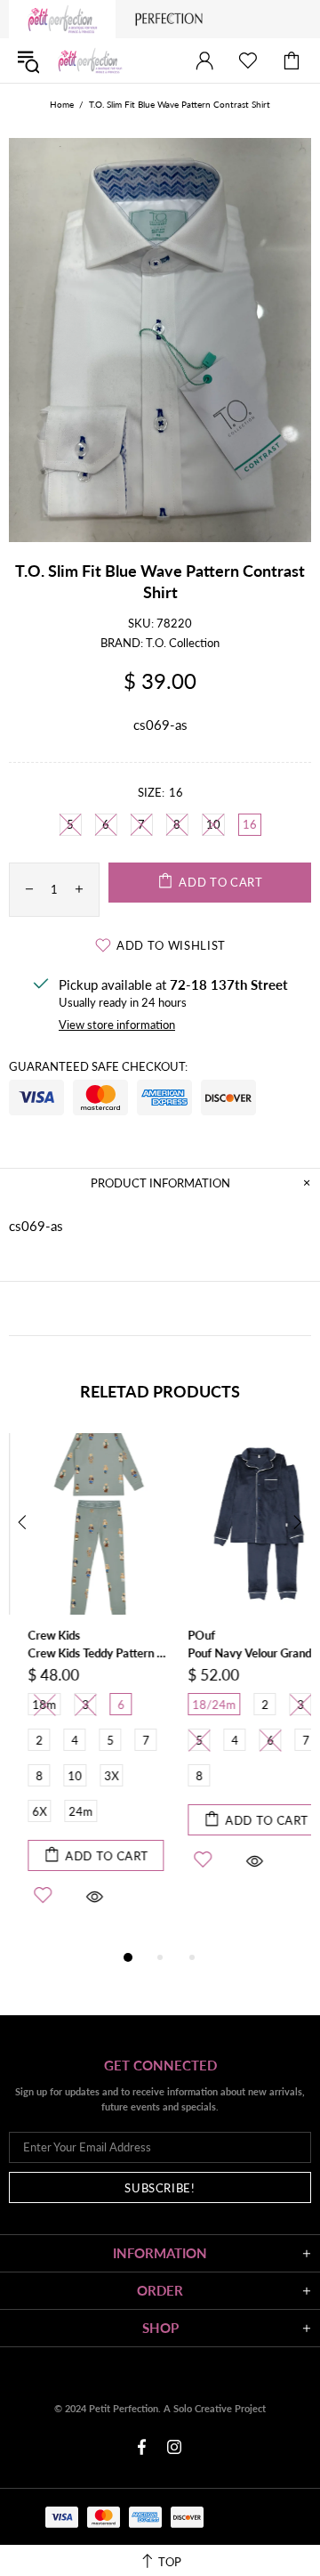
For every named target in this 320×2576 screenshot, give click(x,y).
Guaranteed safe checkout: (98, 1066)
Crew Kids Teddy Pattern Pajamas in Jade (80, 1653)
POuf (183, 1635)
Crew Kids (35, 1635)
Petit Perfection (90, 61)
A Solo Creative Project (215, 2408)
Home (62, 104)
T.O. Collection (183, 643)
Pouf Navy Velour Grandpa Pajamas (240, 1653)
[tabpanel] (80, 1690)
